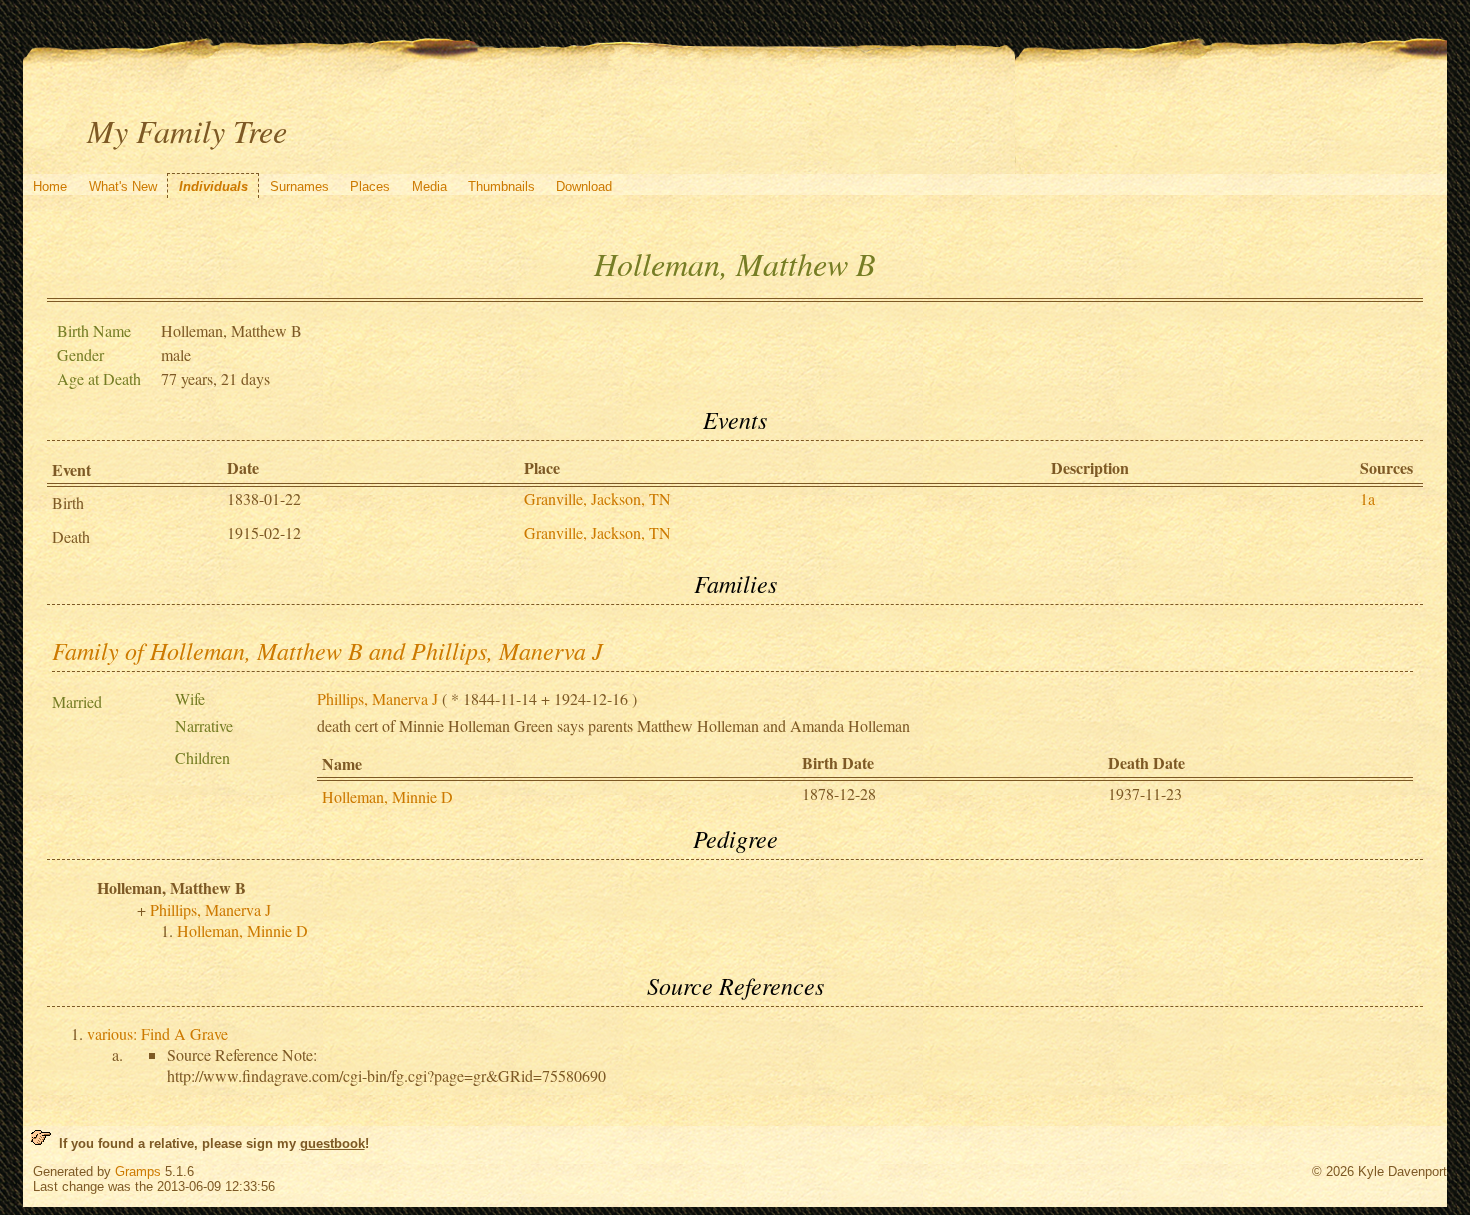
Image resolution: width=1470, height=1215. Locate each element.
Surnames (299, 186)
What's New (123, 186)
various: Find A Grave (157, 1033)
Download (584, 186)
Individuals (213, 186)
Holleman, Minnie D (387, 796)
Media (429, 186)
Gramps (138, 1171)
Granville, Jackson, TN (597, 498)
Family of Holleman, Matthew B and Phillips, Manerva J (327, 650)
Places (370, 186)
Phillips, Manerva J (377, 698)
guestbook (332, 1143)
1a (1367, 498)
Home (50, 186)
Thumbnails (501, 186)
